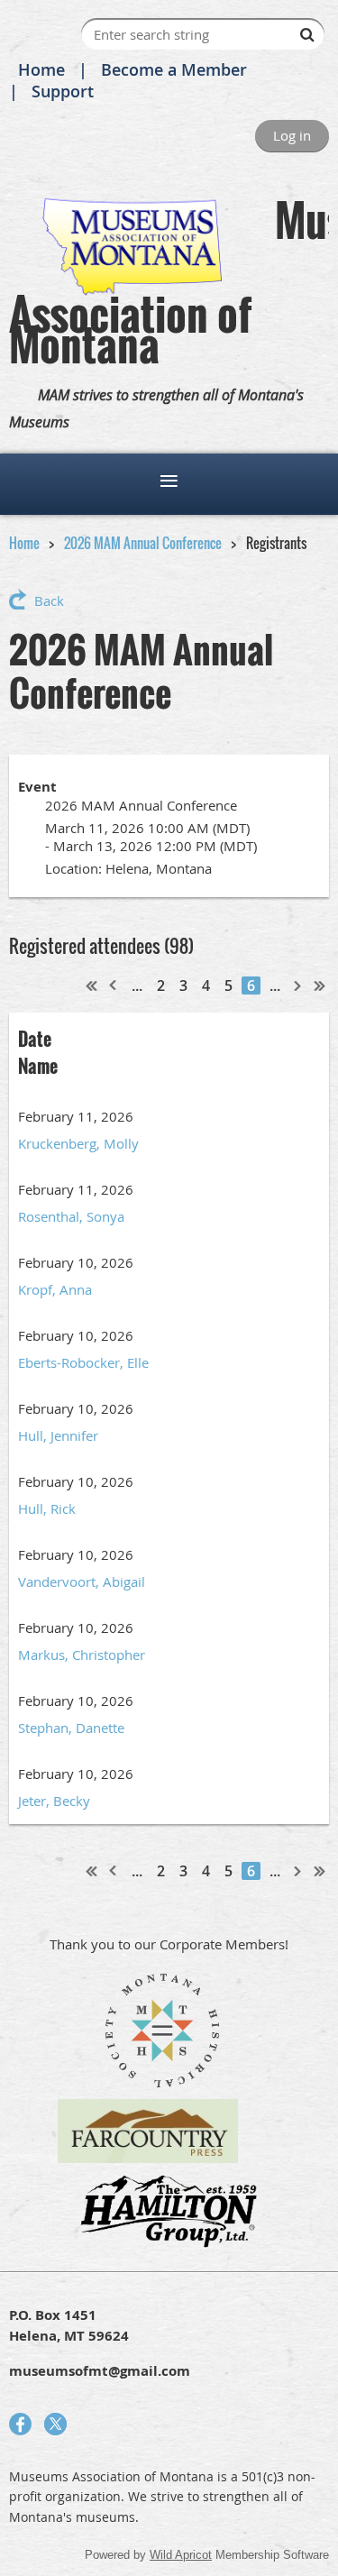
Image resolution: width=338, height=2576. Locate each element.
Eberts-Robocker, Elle (83, 1362)
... (137, 985)
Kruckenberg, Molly (78, 1143)
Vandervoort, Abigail (82, 1581)
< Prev (114, 985)
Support (63, 91)
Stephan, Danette (71, 1728)
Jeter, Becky (54, 1801)
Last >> (320, 985)
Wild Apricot (181, 2555)
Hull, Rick (47, 1508)
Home (41, 69)
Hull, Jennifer (58, 1435)
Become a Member (174, 69)
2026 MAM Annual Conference (143, 543)
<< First (92, 985)
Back (49, 600)
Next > (298, 985)
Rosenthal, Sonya (71, 1216)
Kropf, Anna (55, 1289)
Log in (292, 135)
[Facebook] (20, 2424)
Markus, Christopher (82, 1655)
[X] (55, 2424)
